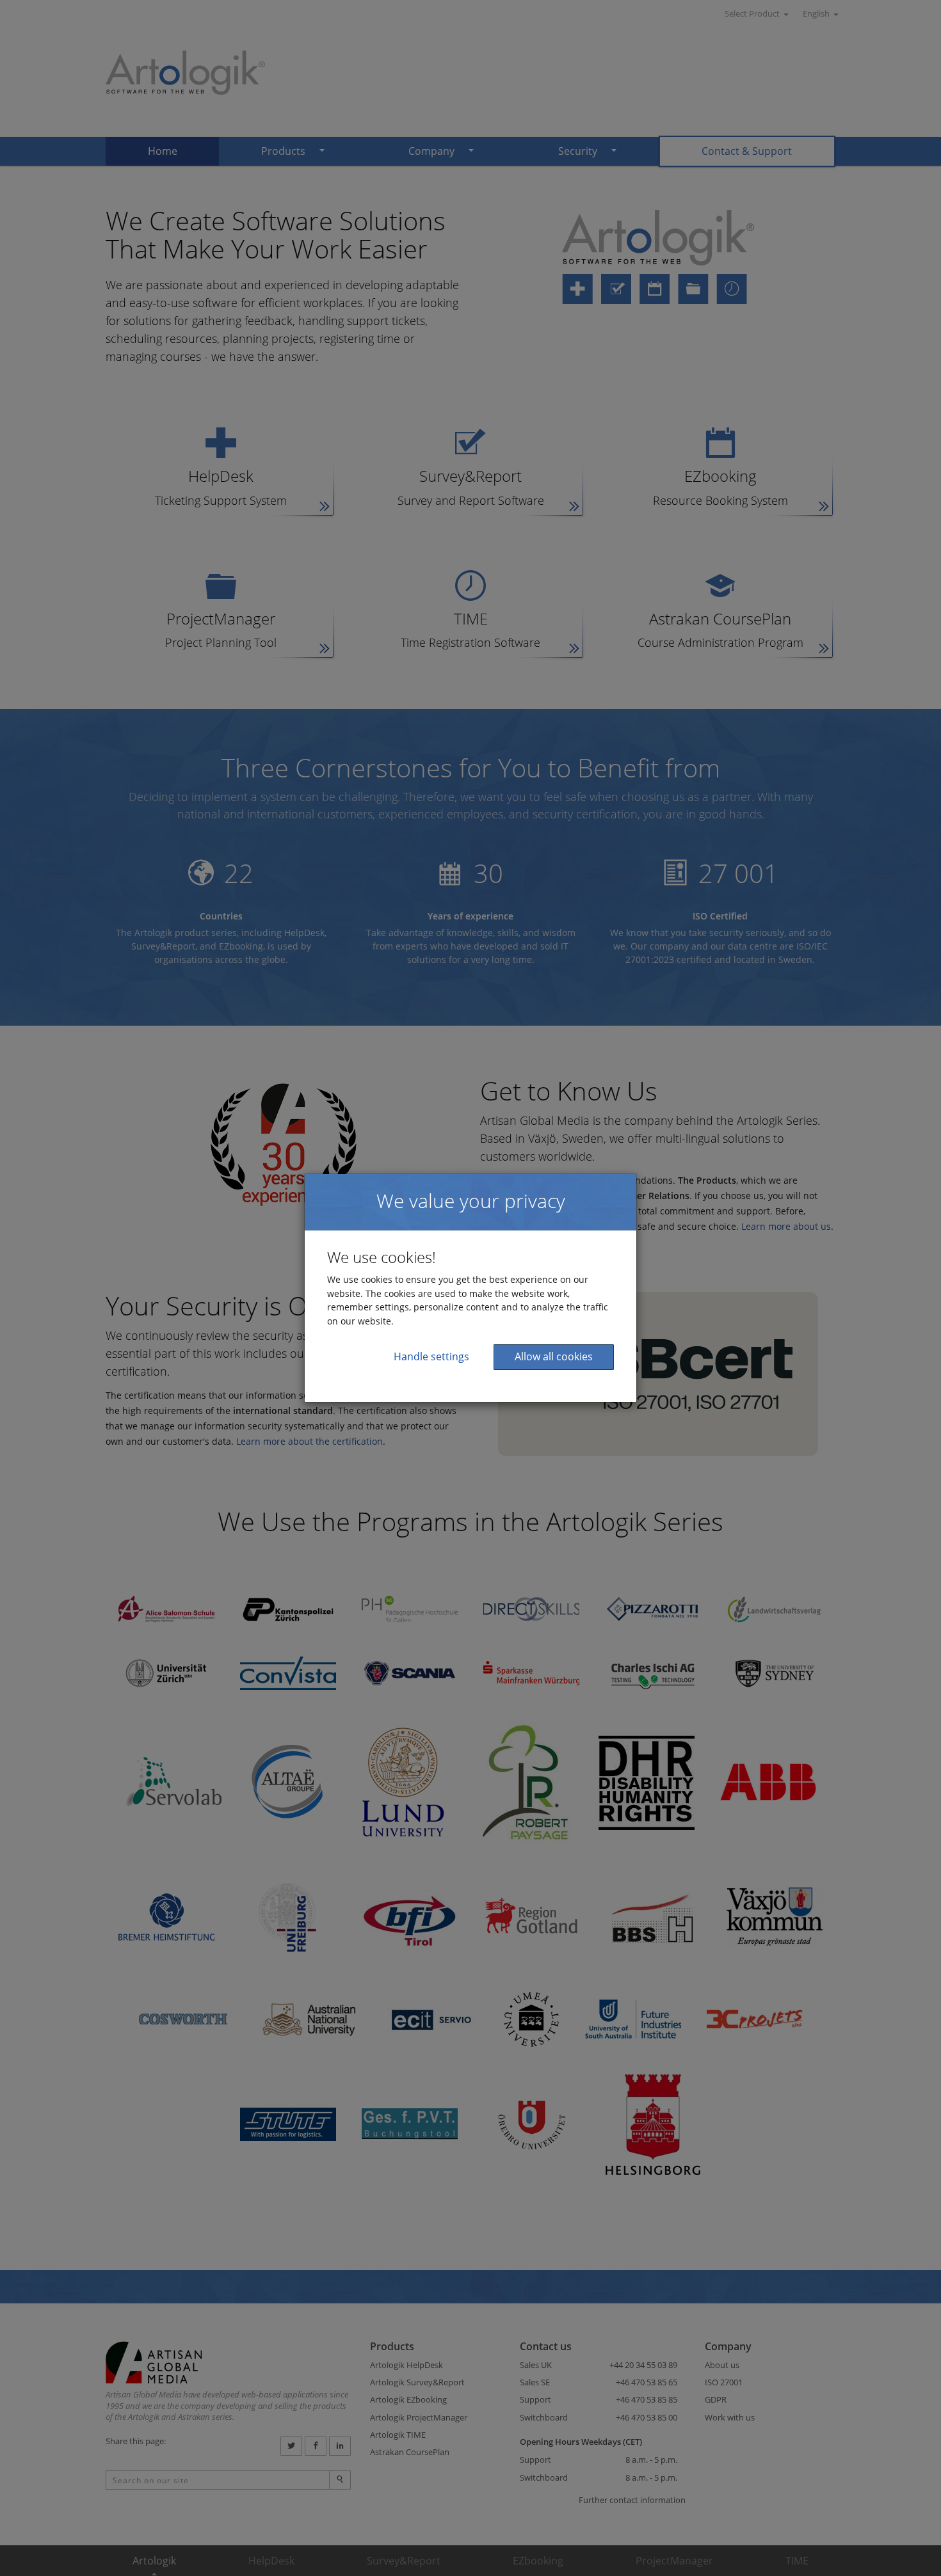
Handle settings (431, 1356)
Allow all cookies (554, 1356)
